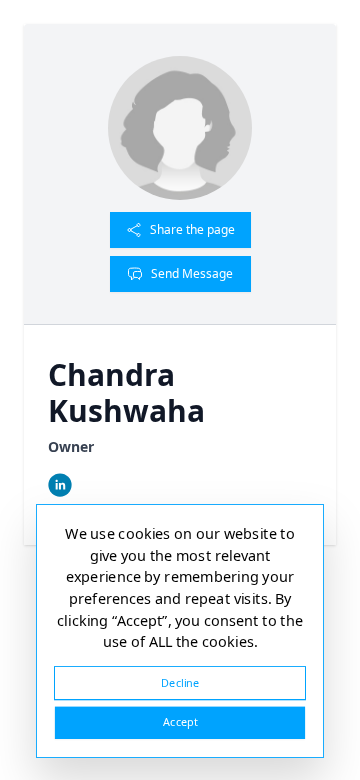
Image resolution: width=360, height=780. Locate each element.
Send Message (192, 273)
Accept (180, 722)
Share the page (192, 229)
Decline (180, 682)
